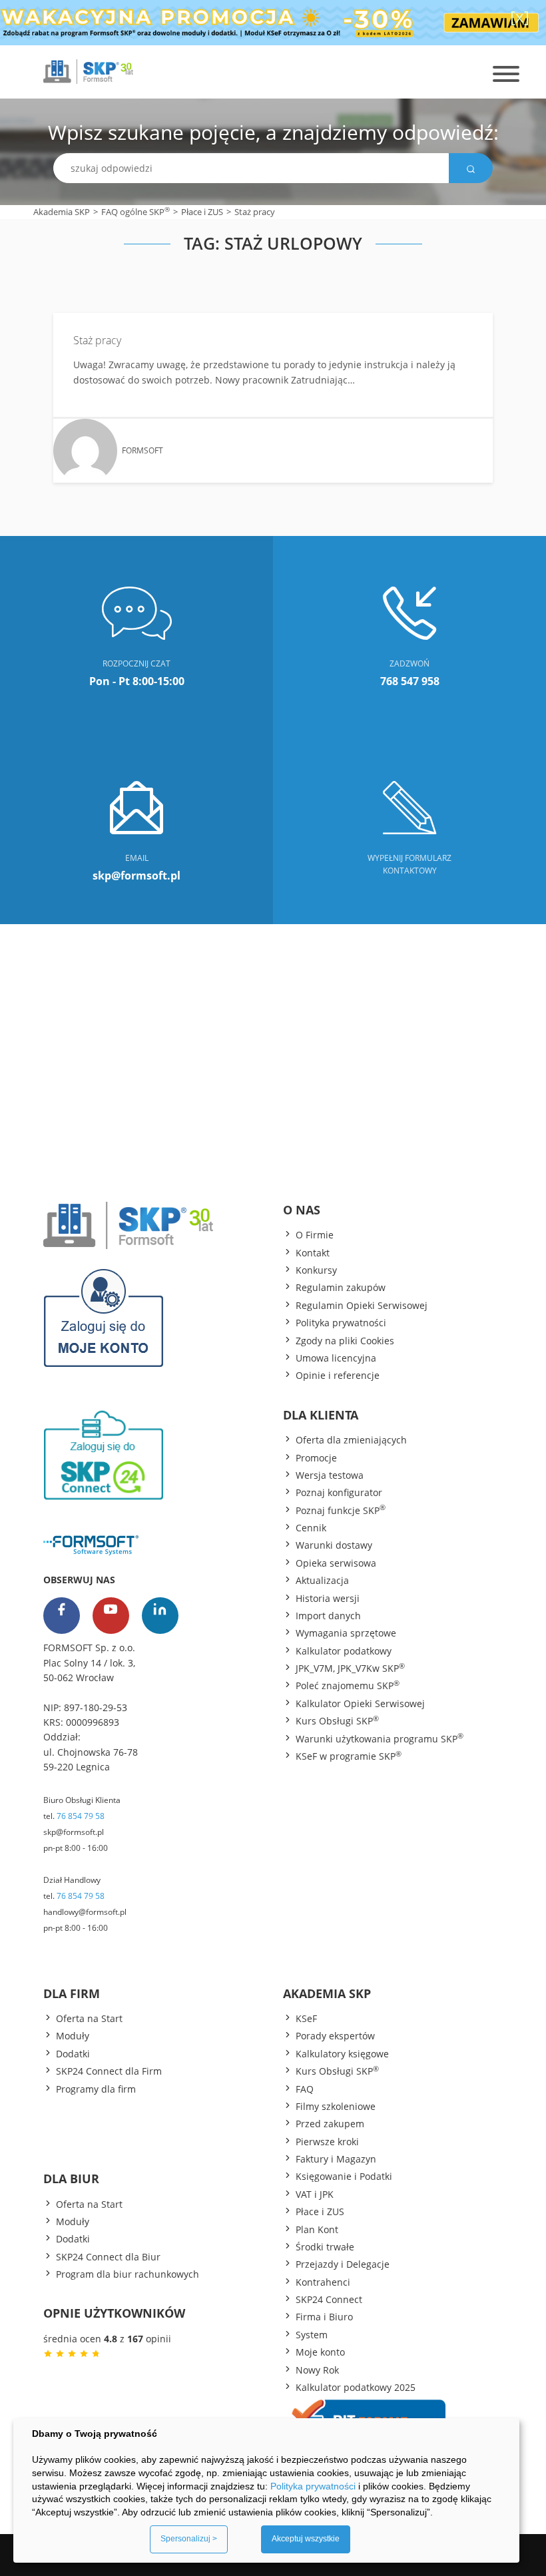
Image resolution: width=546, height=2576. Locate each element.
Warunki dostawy (334, 1545)
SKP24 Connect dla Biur (108, 2257)
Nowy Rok (317, 2370)
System (312, 2335)
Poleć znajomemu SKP (348, 1685)
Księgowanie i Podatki (344, 2176)
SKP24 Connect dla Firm (109, 2071)
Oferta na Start (89, 2018)
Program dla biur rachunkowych (128, 2274)
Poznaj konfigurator (339, 1492)
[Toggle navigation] (519, 69)
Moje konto (320, 2352)
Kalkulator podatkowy (344, 1651)
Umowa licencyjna (336, 1358)
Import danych (328, 1616)
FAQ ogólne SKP (136, 211)
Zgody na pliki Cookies (345, 1341)
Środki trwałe (325, 2247)
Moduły (73, 2036)
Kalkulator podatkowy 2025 (356, 2387)
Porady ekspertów (335, 2036)
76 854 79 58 (81, 1816)
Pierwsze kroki (327, 2142)
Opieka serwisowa (336, 1563)
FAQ (305, 2089)
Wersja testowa (330, 1475)
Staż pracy (97, 340)
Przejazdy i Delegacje (343, 2264)
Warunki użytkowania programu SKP (380, 1738)
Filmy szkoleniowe (336, 2106)
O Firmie (315, 1235)
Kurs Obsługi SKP (337, 1720)
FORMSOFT (142, 450)
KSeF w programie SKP (349, 1756)
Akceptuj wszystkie (306, 2539)
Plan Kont (317, 2229)
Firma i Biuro (324, 2317)
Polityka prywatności (341, 1323)
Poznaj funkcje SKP (341, 1510)
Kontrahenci (323, 2282)
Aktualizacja (322, 1580)
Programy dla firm (96, 2089)
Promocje (316, 1458)
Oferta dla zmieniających (351, 1440)
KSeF (306, 2018)
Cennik (311, 1528)
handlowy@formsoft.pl (85, 1912)
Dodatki (73, 2054)
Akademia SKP (62, 212)
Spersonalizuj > (189, 2539)
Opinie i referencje (338, 1375)
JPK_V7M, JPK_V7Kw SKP (350, 1668)
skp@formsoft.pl (74, 1832)
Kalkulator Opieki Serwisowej (360, 1703)
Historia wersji (328, 1598)
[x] (520, 16)
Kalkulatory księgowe (342, 2054)
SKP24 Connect (329, 2299)
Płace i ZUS (202, 212)
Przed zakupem (330, 2124)
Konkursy (316, 1270)
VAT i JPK (315, 2194)
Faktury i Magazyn (336, 2159)
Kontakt (313, 1253)
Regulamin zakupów (341, 1287)
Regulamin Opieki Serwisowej (362, 1305)
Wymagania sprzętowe (346, 1633)
